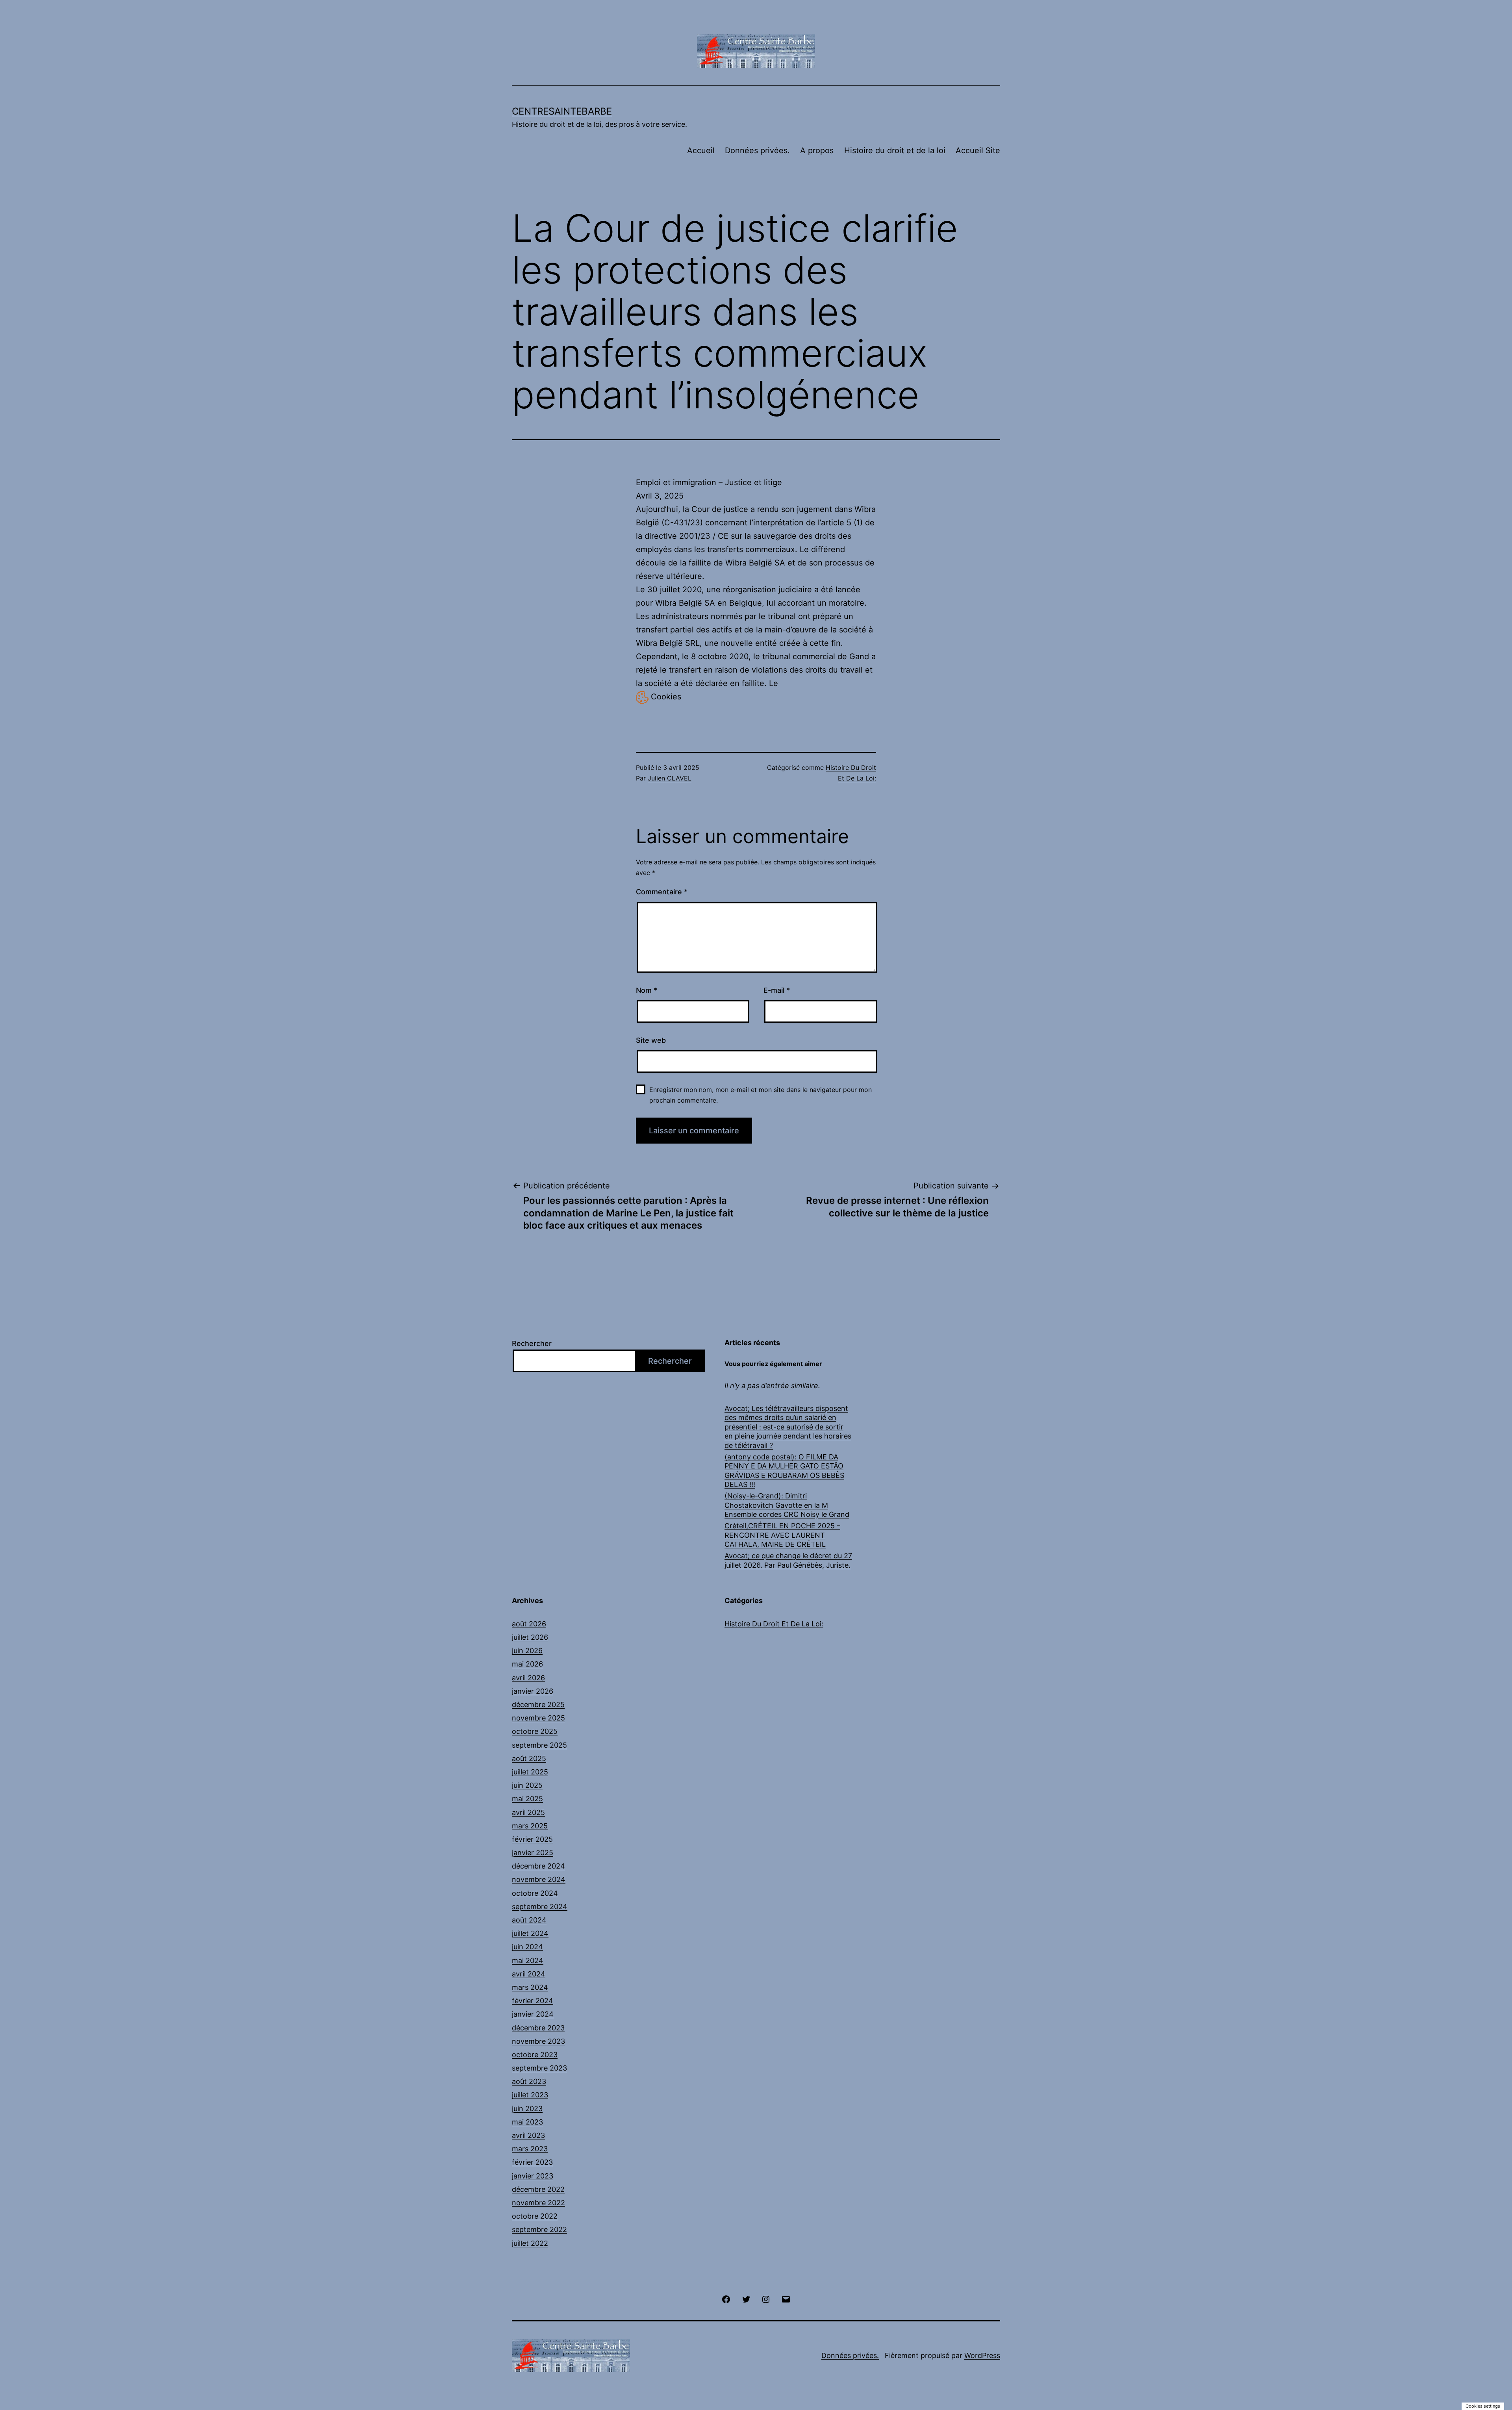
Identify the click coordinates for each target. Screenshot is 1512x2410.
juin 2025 (527, 1785)
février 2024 (533, 2001)
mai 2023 (527, 2122)
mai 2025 (527, 1799)
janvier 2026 (533, 1691)
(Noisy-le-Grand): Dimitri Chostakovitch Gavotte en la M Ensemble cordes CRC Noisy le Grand (787, 1505)
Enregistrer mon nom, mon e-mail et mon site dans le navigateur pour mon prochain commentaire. (761, 1095)
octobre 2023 (535, 2055)
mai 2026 (527, 1664)
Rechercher (532, 1343)
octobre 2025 (535, 1731)
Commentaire (662, 892)
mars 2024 (530, 1987)
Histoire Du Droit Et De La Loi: (774, 1624)
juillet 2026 (530, 1637)
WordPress (982, 2355)
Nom (647, 990)
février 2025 (532, 1839)
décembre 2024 (538, 1866)
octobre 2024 (535, 1893)
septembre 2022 (539, 2229)
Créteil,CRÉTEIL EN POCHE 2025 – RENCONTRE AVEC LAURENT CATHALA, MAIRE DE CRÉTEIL (782, 1535)
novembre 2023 (538, 2041)
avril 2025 (528, 1812)
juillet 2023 (530, 2095)
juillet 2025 (530, 1772)
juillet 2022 (530, 2243)
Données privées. (757, 150)
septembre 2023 (539, 2068)
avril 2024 (529, 1974)
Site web (651, 1040)
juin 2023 (527, 2109)
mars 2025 (530, 1826)
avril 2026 (528, 1678)
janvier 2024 (533, 2014)
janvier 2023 (533, 2176)
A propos (817, 150)
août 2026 (529, 1624)
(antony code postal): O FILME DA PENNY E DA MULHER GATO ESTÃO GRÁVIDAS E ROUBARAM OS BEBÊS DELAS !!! (784, 1471)
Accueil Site (978, 150)
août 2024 (529, 1920)
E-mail (777, 990)
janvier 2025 (533, 1853)
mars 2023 (530, 2149)
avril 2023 (528, 2135)
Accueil (701, 150)
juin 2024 (527, 1947)
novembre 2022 (538, 2203)
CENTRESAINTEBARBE (562, 111)
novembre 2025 (538, 1718)
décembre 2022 (538, 2189)
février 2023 (532, 2162)
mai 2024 (528, 1960)
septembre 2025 (539, 1745)
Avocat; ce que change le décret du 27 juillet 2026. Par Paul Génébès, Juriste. (788, 1560)
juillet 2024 (530, 1933)
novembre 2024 (539, 1879)
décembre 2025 (538, 1705)
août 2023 (529, 2081)
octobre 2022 (535, 2216)
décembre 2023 (538, 2028)
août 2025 (529, 1758)
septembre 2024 (540, 1907)
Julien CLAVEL (670, 778)
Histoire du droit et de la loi (895, 150)
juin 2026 (527, 1651)
